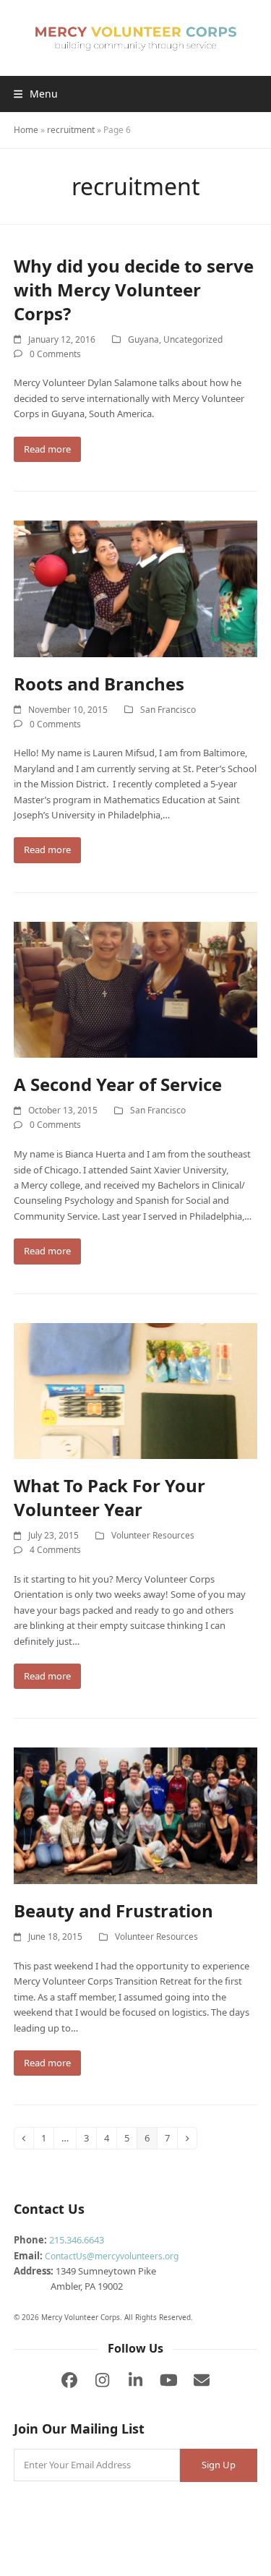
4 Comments (55, 1550)
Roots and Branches (99, 684)
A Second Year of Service (118, 1084)
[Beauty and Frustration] (136, 1815)
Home (26, 130)
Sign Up (219, 2465)
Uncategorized (193, 339)
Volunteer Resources (153, 1535)
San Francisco (168, 710)
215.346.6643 (77, 2240)
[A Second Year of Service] (136, 989)
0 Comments (55, 354)
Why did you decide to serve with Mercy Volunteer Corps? (134, 290)
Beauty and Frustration (113, 1910)
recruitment (71, 130)
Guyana (143, 339)
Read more (47, 449)
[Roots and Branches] (136, 588)
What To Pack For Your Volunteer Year (109, 1497)
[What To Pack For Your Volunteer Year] (136, 1390)
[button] (36, 94)
